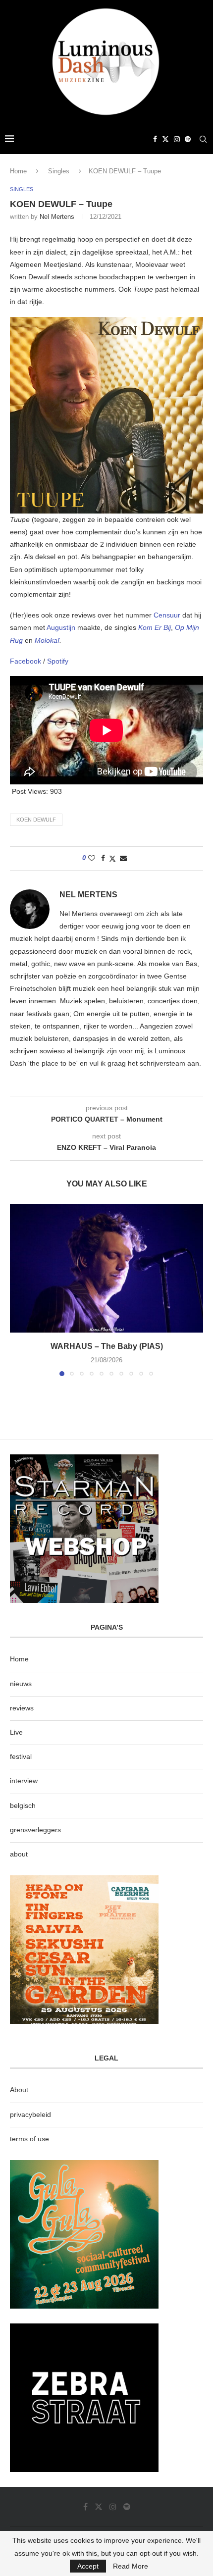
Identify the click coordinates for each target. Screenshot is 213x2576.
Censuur (168, 615)
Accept (88, 2566)
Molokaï (47, 640)
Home (18, 171)
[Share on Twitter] (112, 858)
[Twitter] (165, 139)
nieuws (21, 1684)
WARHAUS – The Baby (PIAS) (107, 1346)
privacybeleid (30, 2114)
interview (24, 1781)
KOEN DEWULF (36, 820)
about (19, 1854)
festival (21, 1756)
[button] (18, 1289)
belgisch (23, 1805)
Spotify (58, 661)
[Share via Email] (123, 858)
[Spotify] (188, 139)
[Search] (203, 139)
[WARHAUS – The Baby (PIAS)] (106, 1268)
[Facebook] (155, 139)
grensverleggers (35, 1830)
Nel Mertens (57, 217)
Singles (59, 171)
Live (16, 1732)
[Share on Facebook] (103, 858)
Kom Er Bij (155, 627)
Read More (131, 2566)
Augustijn (62, 627)
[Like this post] (92, 858)
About (19, 2090)
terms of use (29, 2139)
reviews (22, 1708)
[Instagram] (177, 139)
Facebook (27, 661)
